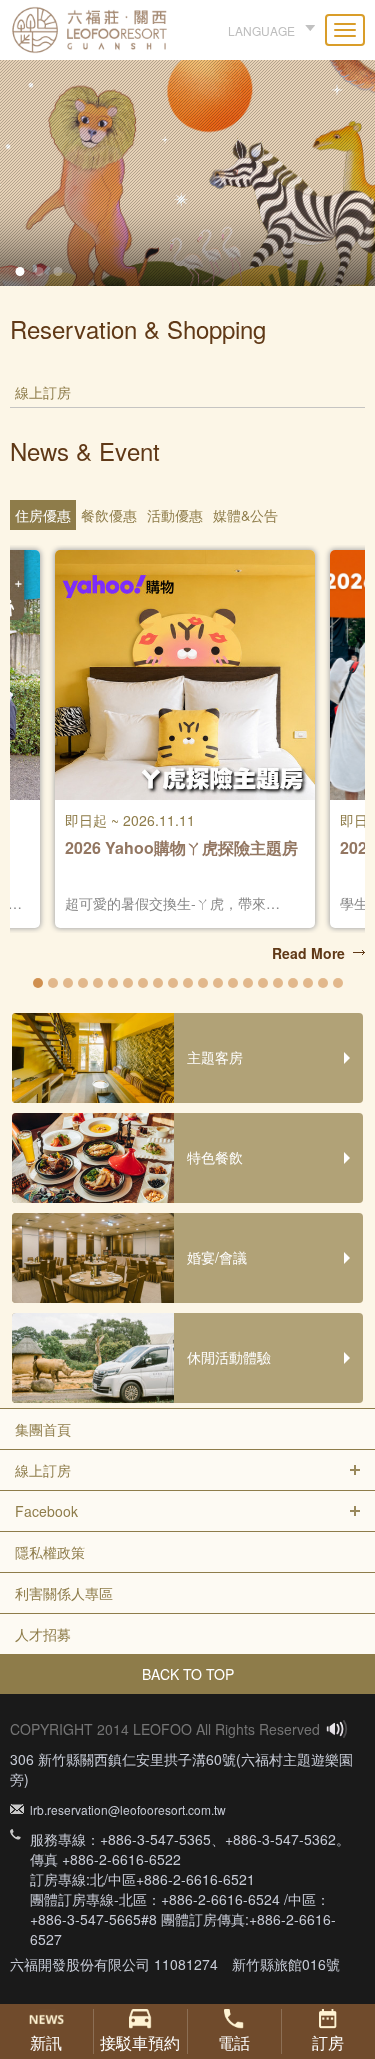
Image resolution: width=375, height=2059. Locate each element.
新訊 (46, 2042)
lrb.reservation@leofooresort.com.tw (128, 1809)
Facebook (46, 1511)
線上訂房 (43, 1470)
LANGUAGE (261, 30)
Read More (308, 953)
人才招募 (43, 1634)
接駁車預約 (140, 2042)
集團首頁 (43, 1429)
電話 (234, 2042)
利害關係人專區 (64, 1593)
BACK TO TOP (188, 1674)
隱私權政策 (50, 1552)
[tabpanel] (187, 161)
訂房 (328, 2042)
